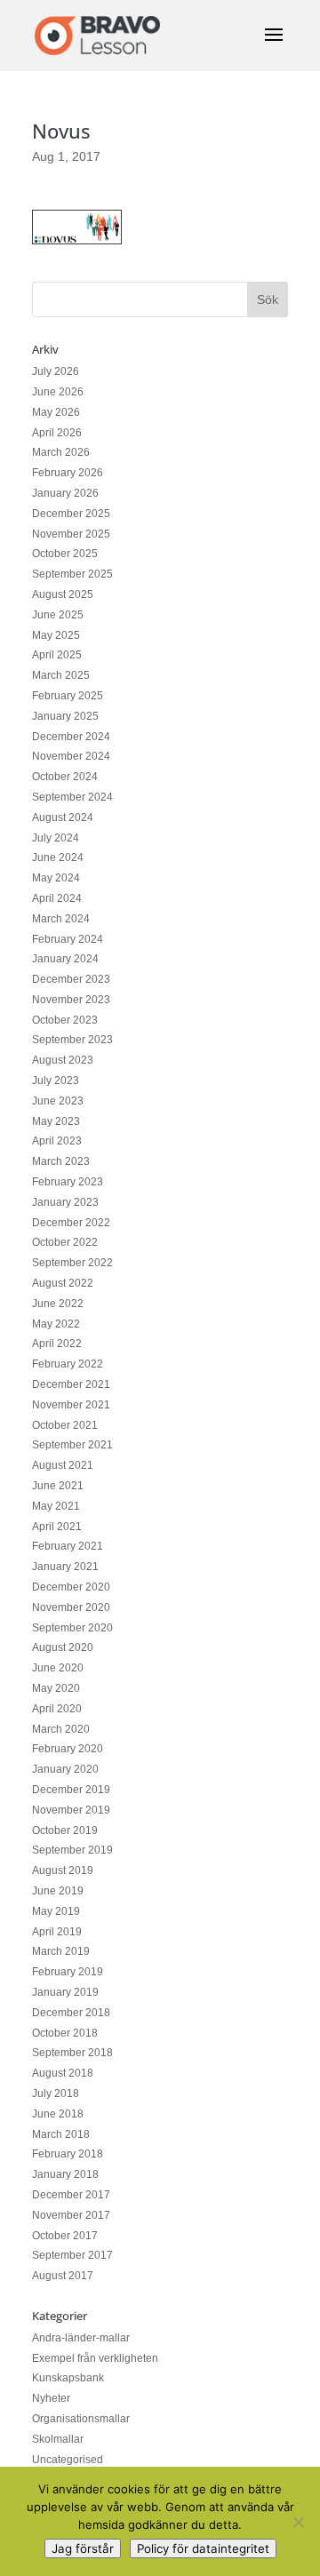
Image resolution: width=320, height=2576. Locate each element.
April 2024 (57, 898)
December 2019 (71, 1790)
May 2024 (56, 878)
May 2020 (56, 1688)
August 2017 (63, 2276)
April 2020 (57, 1709)
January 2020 (65, 1769)
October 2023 (65, 1020)
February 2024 (68, 939)
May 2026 (56, 412)
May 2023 (56, 1121)
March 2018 (61, 2134)
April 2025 (57, 655)
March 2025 (61, 675)
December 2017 (71, 2195)
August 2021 (63, 1465)
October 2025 (65, 554)
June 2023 (58, 1101)
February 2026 (68, 473)
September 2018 (72, 2053)
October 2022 (65, 1242)
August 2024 (63, 817)
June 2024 (58, 857)
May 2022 (56, 1324)
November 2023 (71, 1000)
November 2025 (71, 534)
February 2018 (68, 2154)
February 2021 (68, 1546)
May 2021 (56, 1506)
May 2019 (56, 1911)
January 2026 (65, 493)
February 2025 (68, 696)
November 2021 (71, 1405)
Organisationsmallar (81, 2419)
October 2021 (65, 1425)
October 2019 (65, 1830)
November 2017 (71, 2215)
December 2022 (71, 1223)
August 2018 (63, 2073)
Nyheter (51, 2398)
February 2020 (68, 1749)
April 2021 (57, 1527)
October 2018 (65, 2033)
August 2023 (63, 1060)
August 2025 (63, 594)
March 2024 (61, 919)
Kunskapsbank (68, 2378)
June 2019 (58, 1891)
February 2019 (68, 1972)
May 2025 (56, 635)
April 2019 (57, 1932)
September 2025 (72, 574)
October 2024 (65, 777)
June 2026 (58, 392)
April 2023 (57, 1141)
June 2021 (58, 1486)
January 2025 (65, 716)
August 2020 (63, 1647)
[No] (298, 2522)
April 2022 (57, 1344)
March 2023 (61, 1161)
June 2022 (58, 1304)
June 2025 (58, 615)
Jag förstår (83, 2548)
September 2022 (72, 1263)
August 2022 (63, 1283)
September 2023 (72, 1040)
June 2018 (58, 2114)
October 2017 (65, 2236)
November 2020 (71, 1607)
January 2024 (65, 959)
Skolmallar (58, 2439)
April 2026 (57, 433)
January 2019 (65, 1992)
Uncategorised (68, 2460)
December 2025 (71, 514)
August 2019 (63, 1870)
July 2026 (56, 371)
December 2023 (71, 979)
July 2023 (56, 1081)
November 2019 (71, 1810)
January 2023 (65, 1202)
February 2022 (68, 1364)
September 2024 (72, 797)
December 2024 (71, 737)
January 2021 (65, 1567)
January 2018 (65, 2174)
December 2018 (71, 2013)
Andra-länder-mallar (81, 2338)
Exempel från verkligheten (95, 2358)
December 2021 (71, 1384)
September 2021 (72, 1445)
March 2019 (61, 1951)
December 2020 (71, 1587)
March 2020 (61, 1729)
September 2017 (72, 2255)
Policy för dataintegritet (203, 2548)
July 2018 (56, 2093)
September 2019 (72, 1850)
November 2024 (71, 756)
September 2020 (72, 1628)
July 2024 (56, 838)
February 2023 (68, 1182)
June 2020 (58, 1668)
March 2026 (61, 452)
